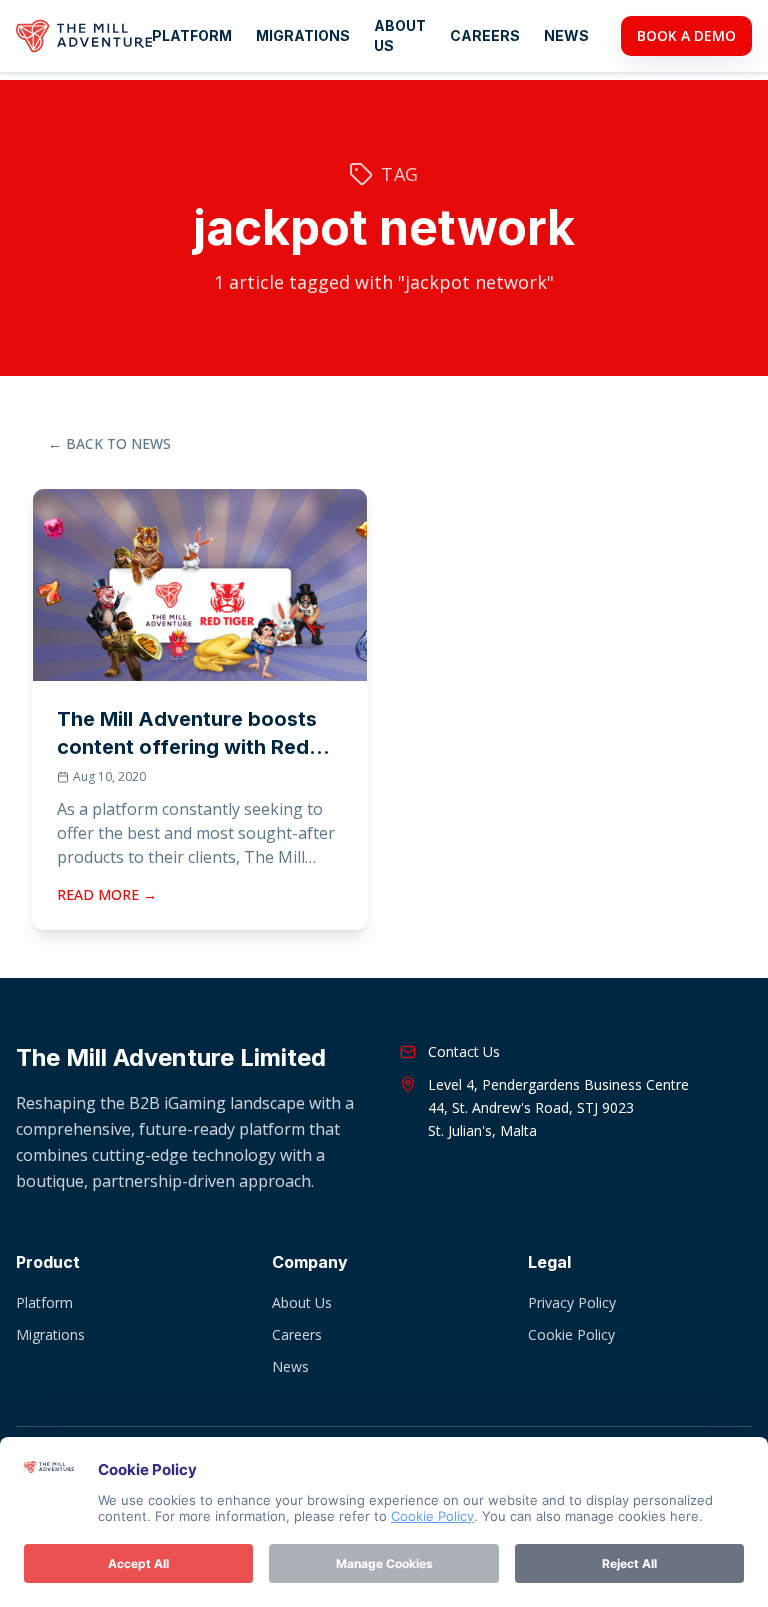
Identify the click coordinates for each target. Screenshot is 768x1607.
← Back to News (109, 443)
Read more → (107, 894)
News (566, 35)
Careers (485, 35)
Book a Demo (686, 35)
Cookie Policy (571, 1334)
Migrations (303, 35)
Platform (192, 35)
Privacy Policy (572, 1302)
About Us (400, 35)
